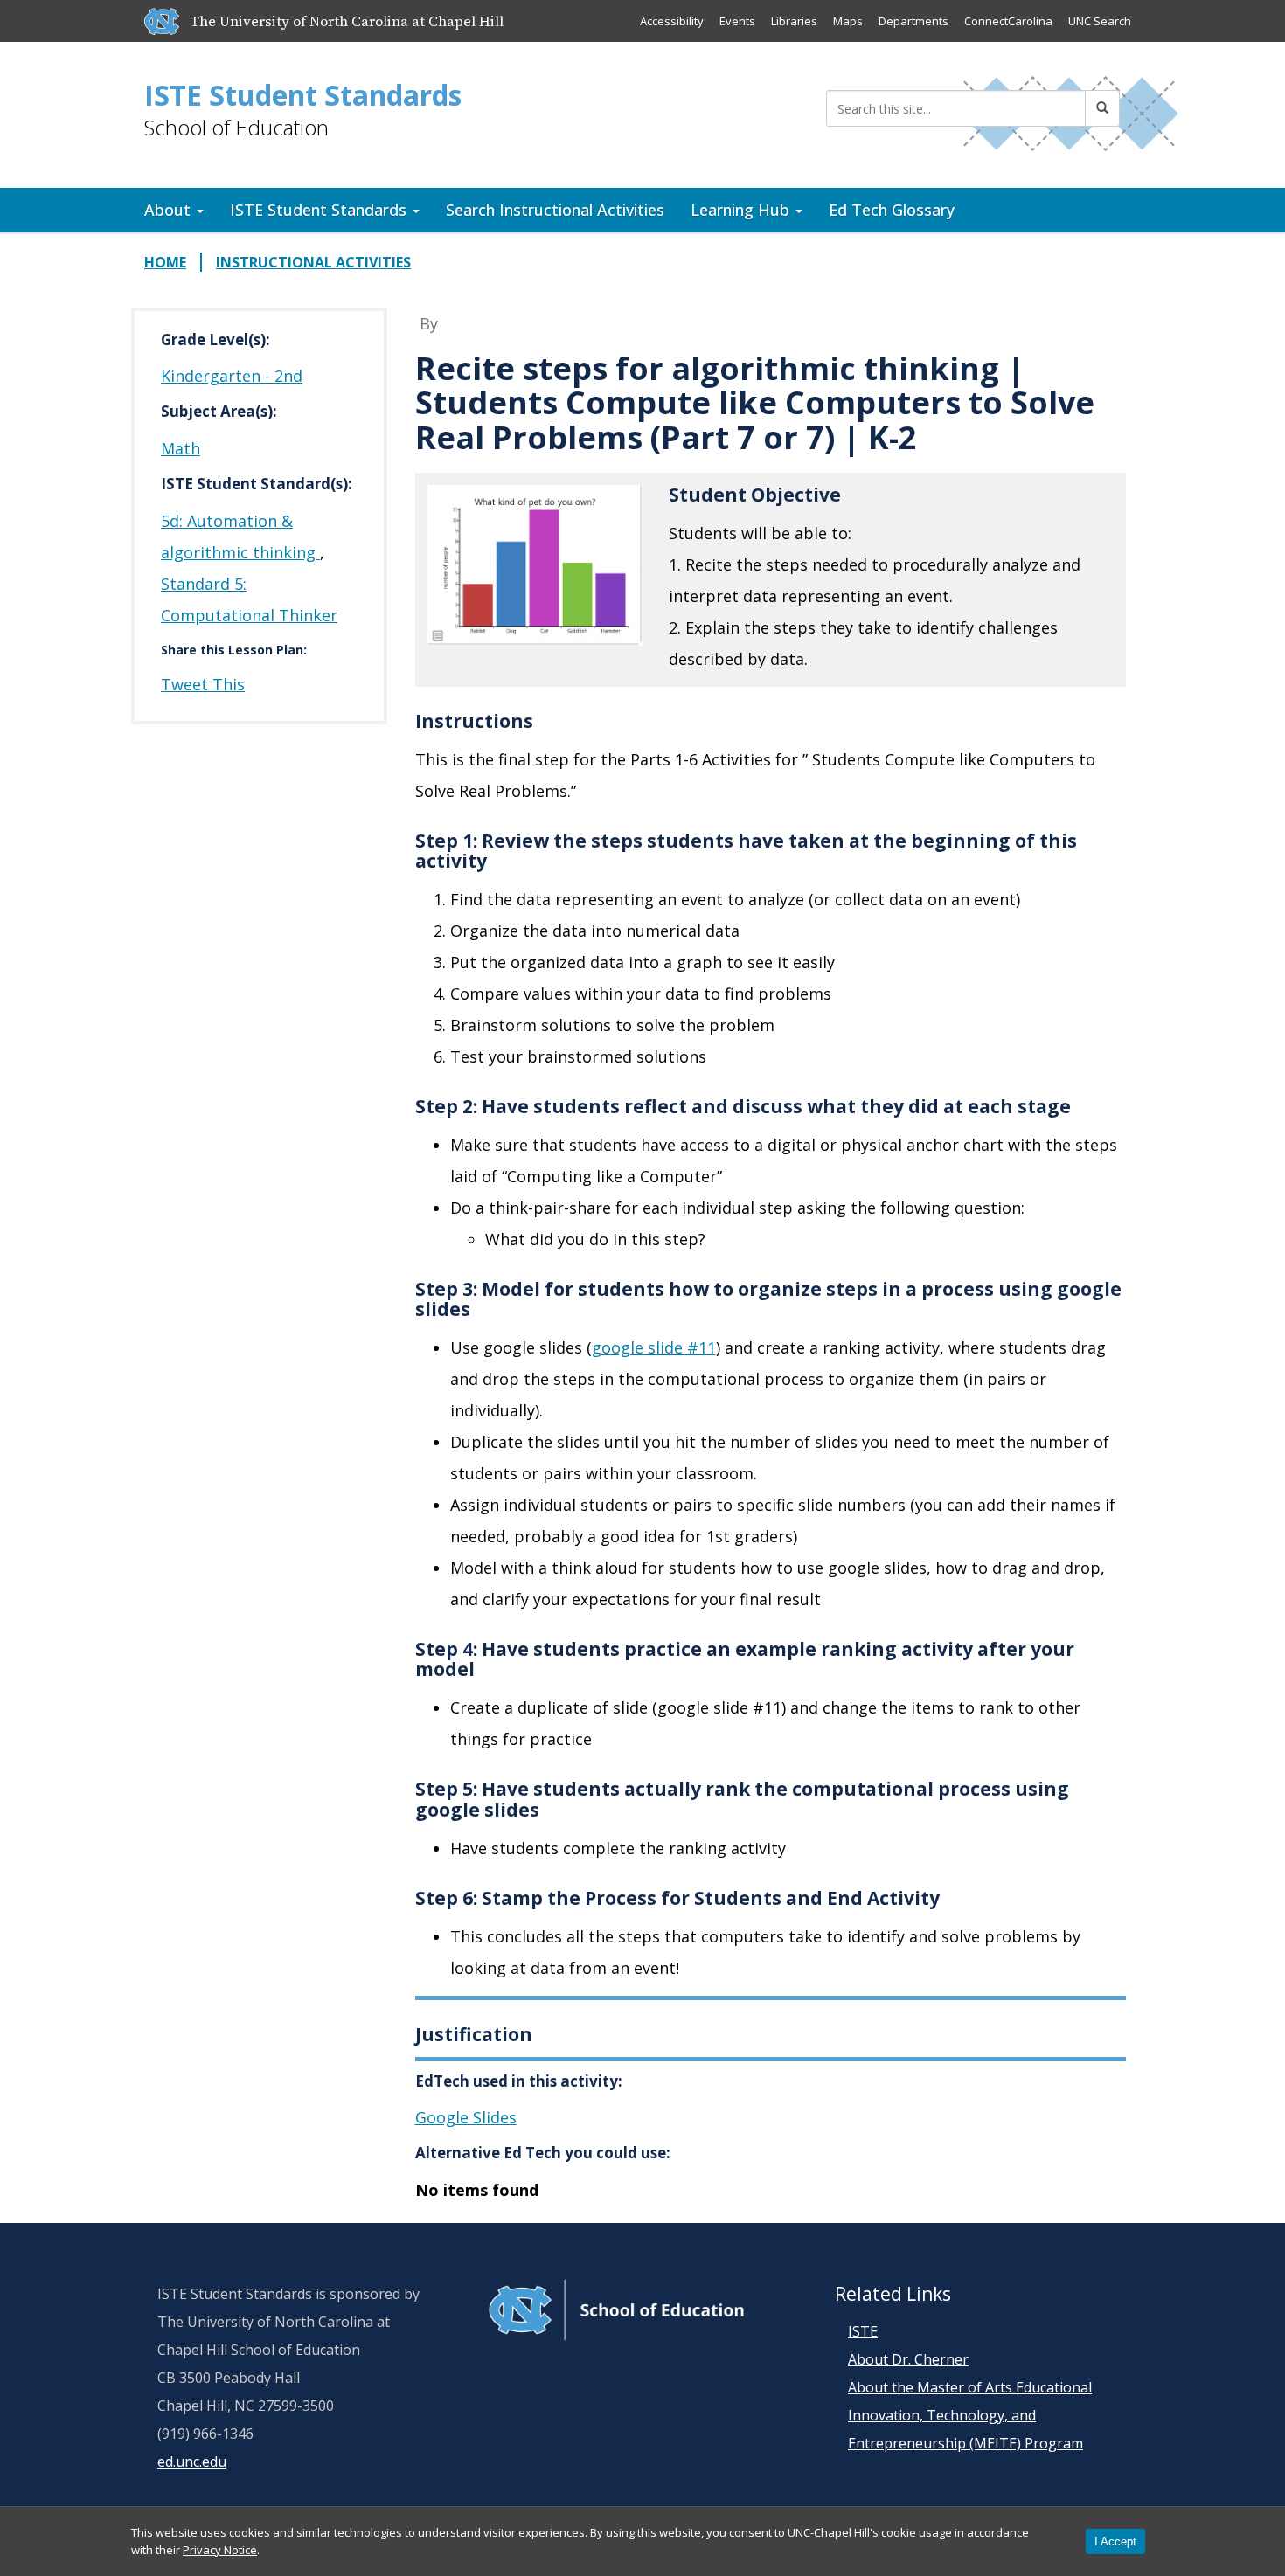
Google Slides (466, 2117)
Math (181, 448)
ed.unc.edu (192, 2462)
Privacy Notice (220, 2550)
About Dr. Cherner (908, 2359)
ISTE (863, 2331)
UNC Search (1100, 21)
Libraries (794, 21)
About (170, 210)
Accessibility (672, 21)
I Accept (1115, 2541)
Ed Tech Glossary (892, 210)
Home (165, 262)
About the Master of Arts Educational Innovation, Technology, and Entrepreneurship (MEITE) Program (970, 2415)
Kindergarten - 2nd (232, 376)
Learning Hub (742, 210)
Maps (848, 21)
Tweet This (203, 684)
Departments (913, 21)
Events (737, 21)
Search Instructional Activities (555, 210)
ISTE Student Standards (303, 95)
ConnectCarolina (1008, 21)
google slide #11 (654, 1347)
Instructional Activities (313, 262)
